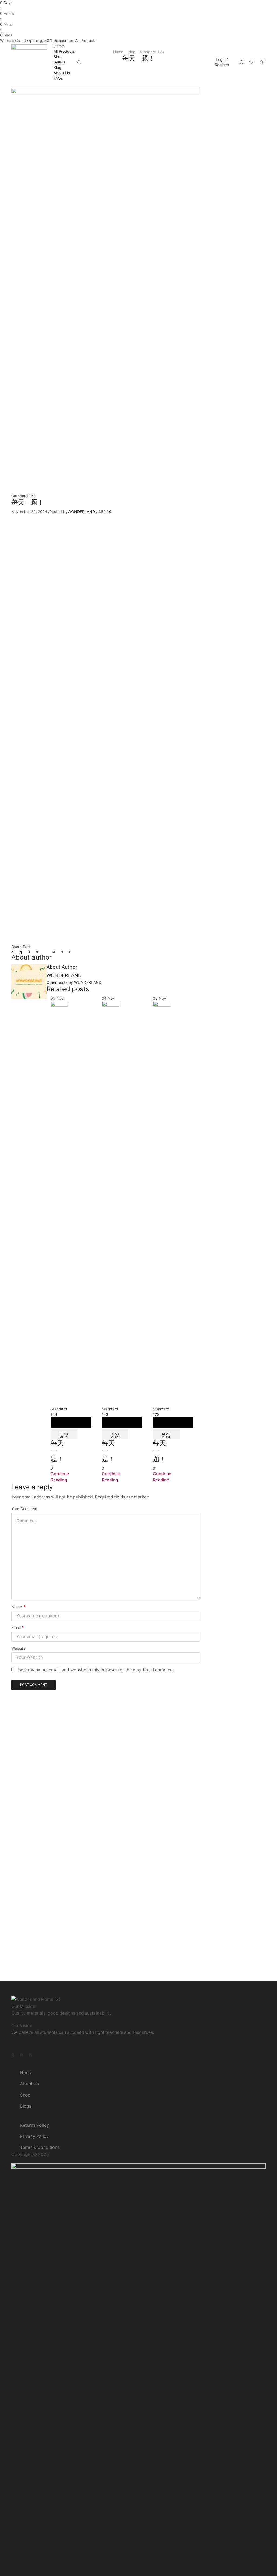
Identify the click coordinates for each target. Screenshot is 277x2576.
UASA (223, 180)
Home (59, 46)
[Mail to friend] (45, 952)
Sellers (59, 62)
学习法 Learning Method (233, 259)
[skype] (69, 952)
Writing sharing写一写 (236, 216)
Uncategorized (232, 189)
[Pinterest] (37, 952)
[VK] (29, 952)
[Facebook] (21, 952)
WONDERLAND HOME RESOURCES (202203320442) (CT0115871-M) (120, 2154)
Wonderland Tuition (236, 199)
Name (18, 1607)
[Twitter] (14, 952)
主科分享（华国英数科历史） (236, 237)
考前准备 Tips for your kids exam (234, 279)
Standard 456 (231, 170)
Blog (57, 67)
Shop (58, 57)
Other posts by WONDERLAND (74, 982)
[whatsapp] (62, 952)
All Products (64, 51)
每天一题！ (245, 324)
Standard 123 (23, 496)
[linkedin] (54, 952)
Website (18, 1648)
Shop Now (110, 40)
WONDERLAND (81, 511)
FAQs (58, 78)
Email (18, 1627)
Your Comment (24, 1509)
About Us (62, 73)
